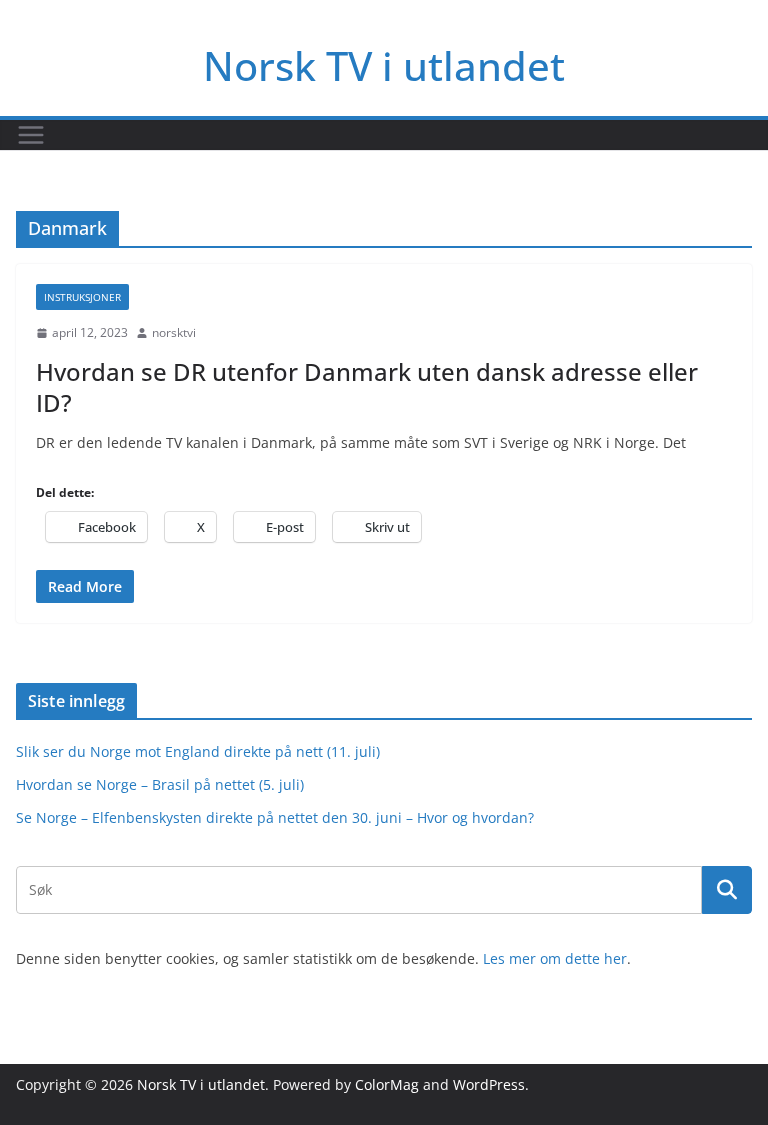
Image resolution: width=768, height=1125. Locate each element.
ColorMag (387, 1084)
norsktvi (174, 332)
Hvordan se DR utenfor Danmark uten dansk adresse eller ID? (367, 387)
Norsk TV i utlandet (384, 65)
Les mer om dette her (555, 958)
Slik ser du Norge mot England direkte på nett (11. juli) (198, 751)
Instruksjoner (82, 297)
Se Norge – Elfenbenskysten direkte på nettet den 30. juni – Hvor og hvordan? (275, 817)
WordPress (489, 1084)
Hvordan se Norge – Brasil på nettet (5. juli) (160, 784)
